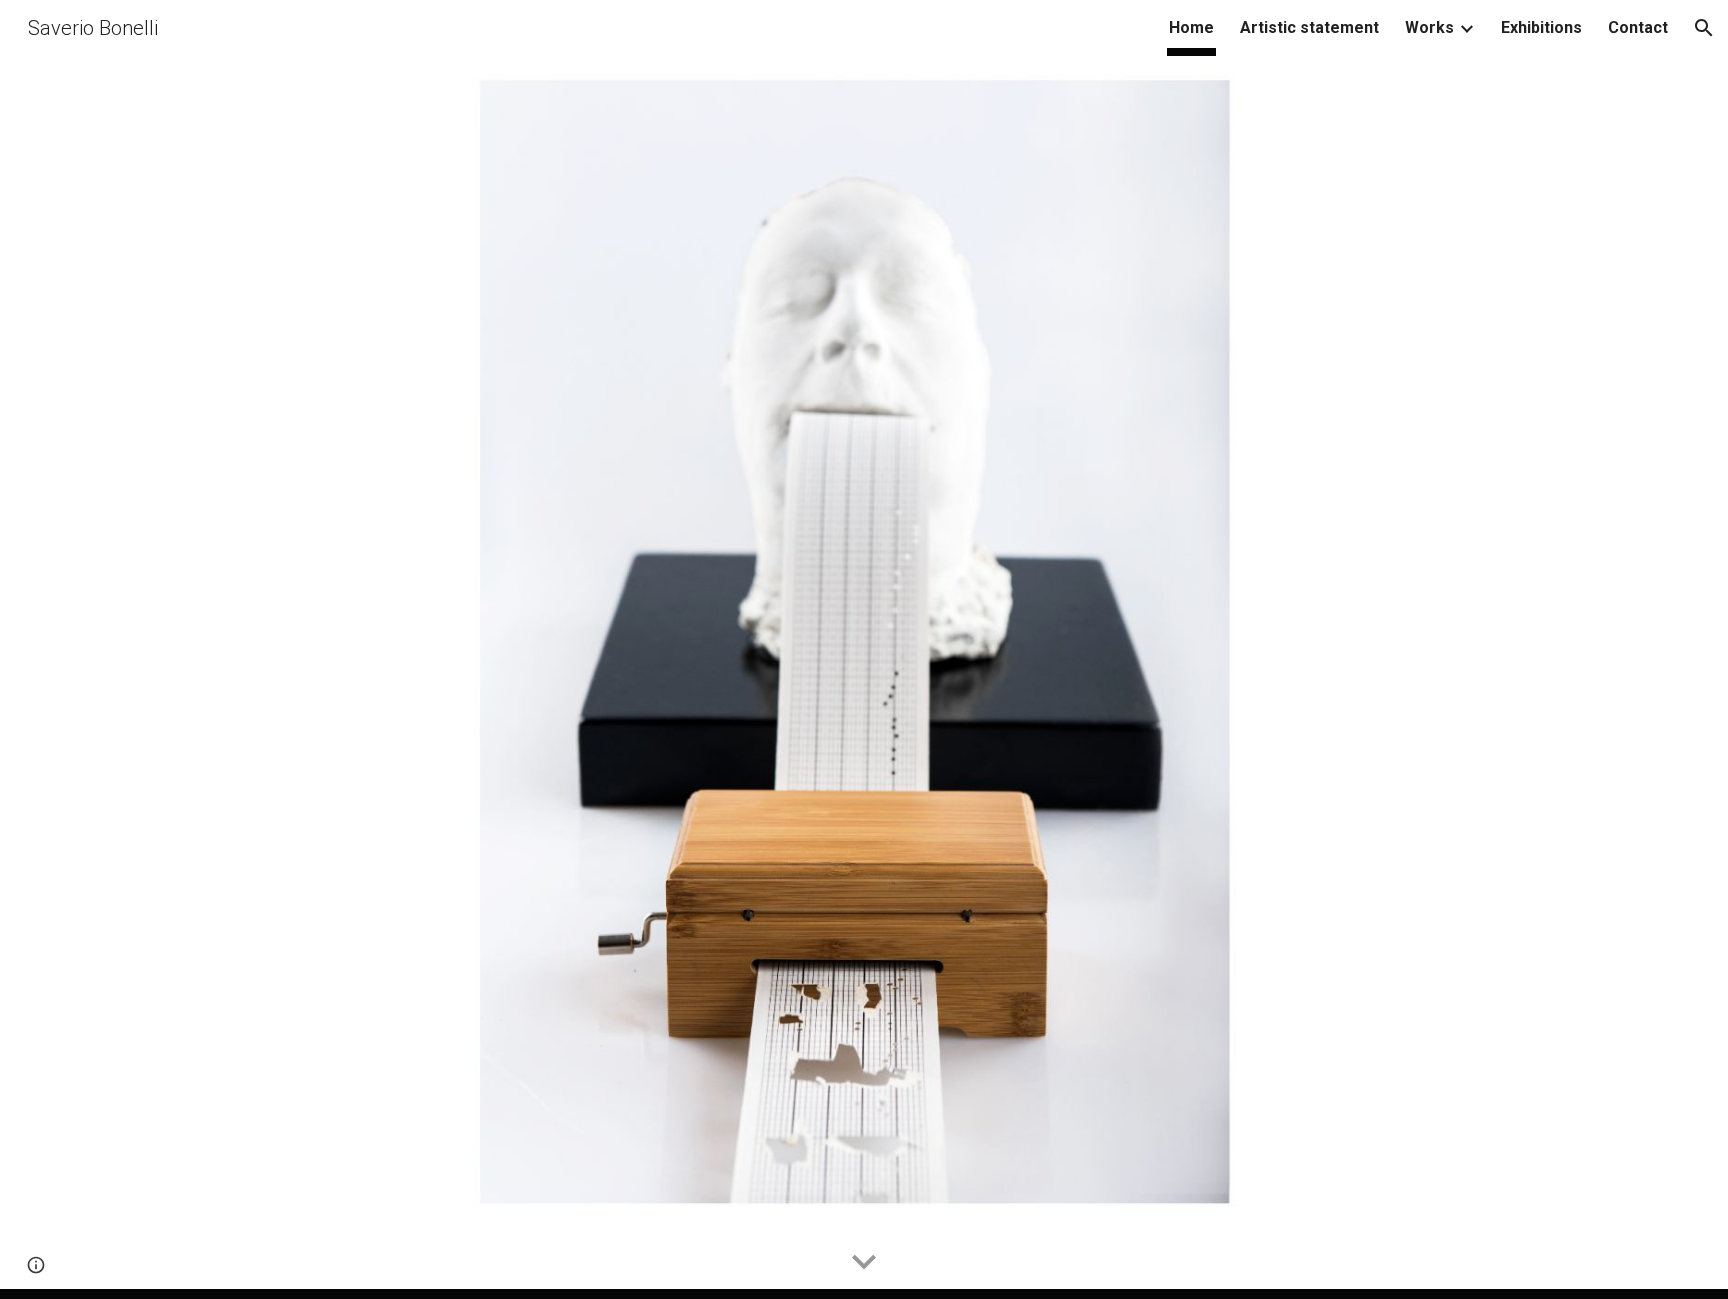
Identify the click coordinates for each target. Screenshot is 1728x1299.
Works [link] (1429, 27)
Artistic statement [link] (1309, 27)
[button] (1704, 28)
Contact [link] (1638, 27)
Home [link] (1191, 27)
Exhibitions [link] (1541, 27)
